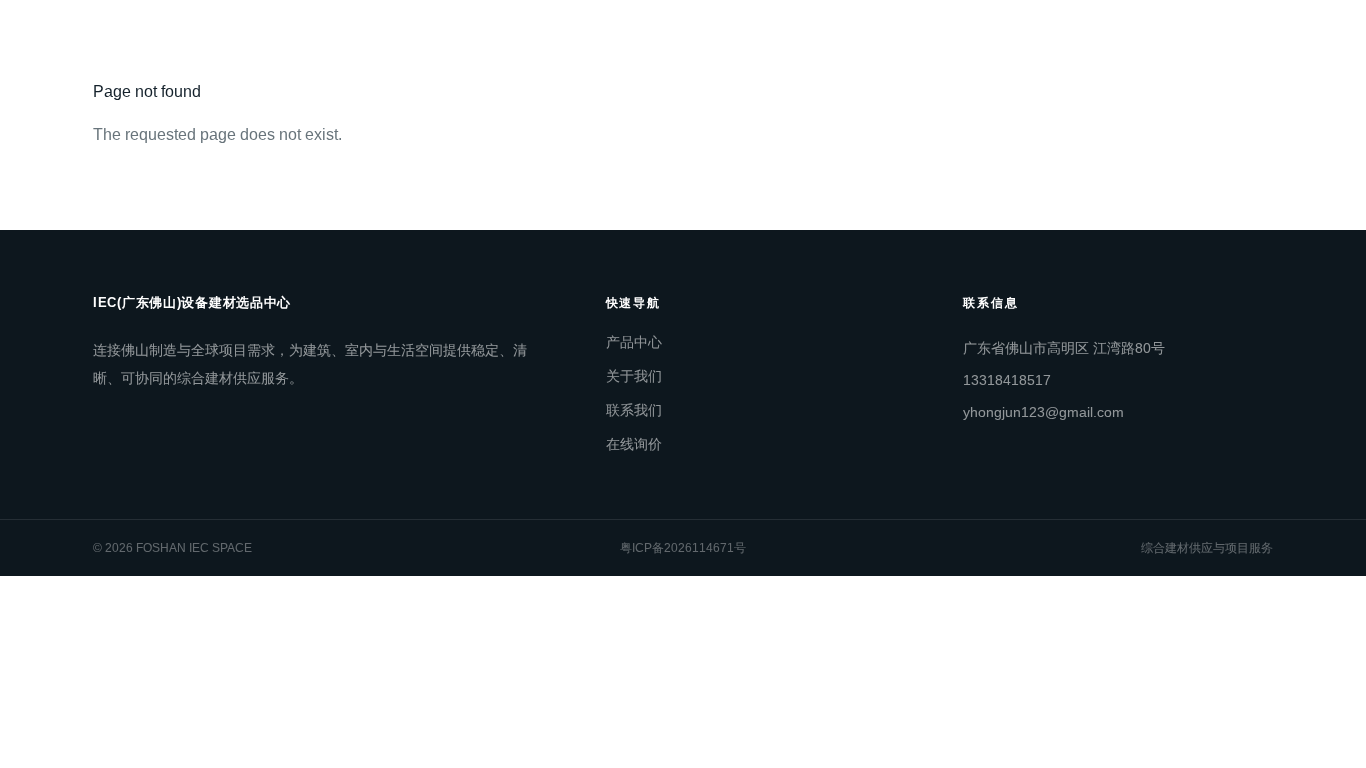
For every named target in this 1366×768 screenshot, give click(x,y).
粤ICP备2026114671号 (683, 548)
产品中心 (486, 40)
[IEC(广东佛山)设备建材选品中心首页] (158, 40)
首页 (408, 40)
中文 (1022, 39)
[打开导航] (1252, 40)
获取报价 (920, 39)
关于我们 (578, 40)
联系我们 (670, 40)
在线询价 (634, 444)
